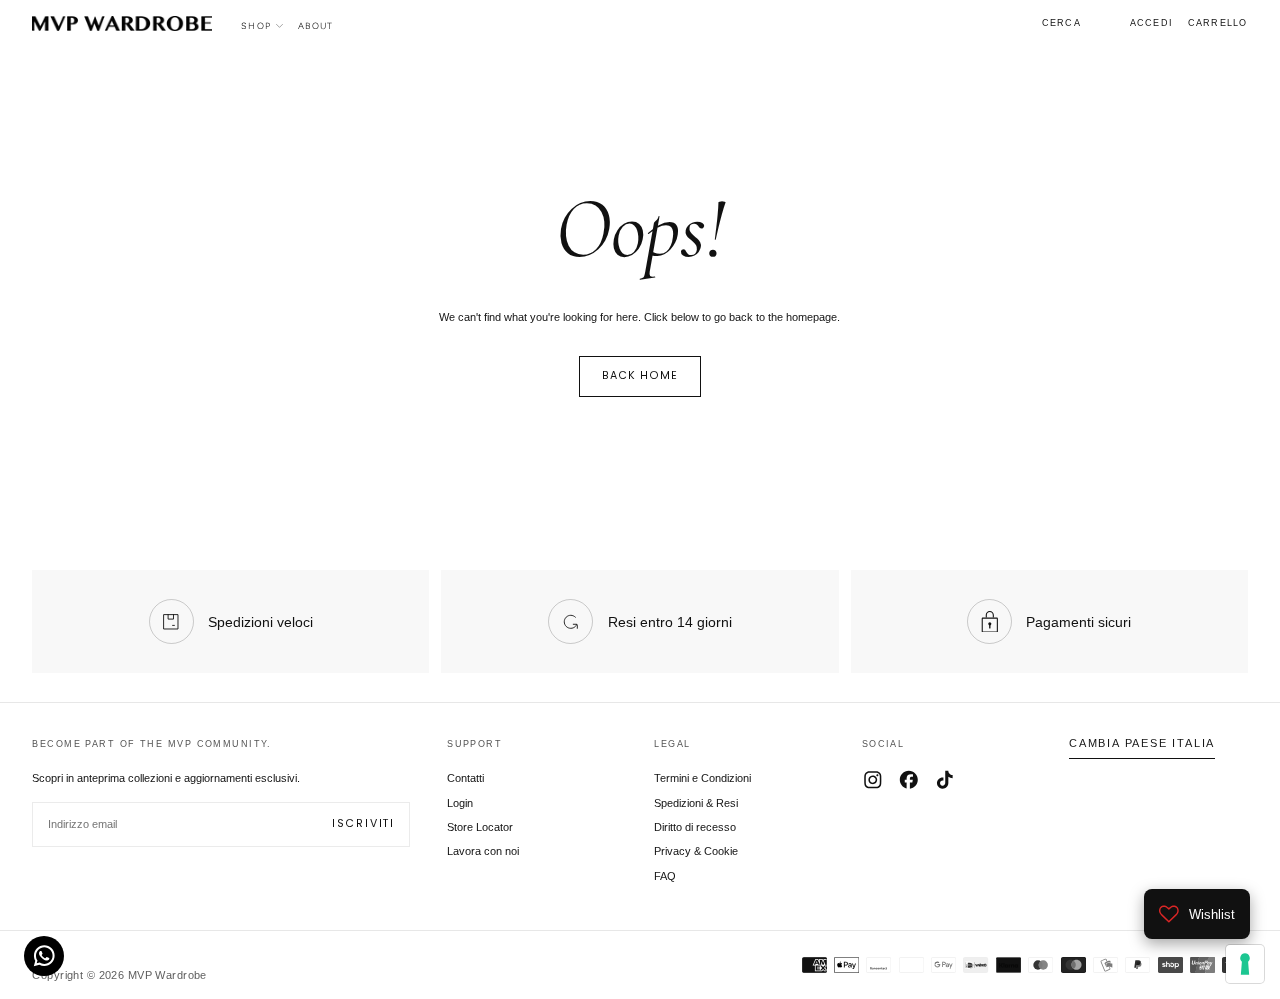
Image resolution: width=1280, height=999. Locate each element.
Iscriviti (363, 823)
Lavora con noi (483, 851)
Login (460, 803)
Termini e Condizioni (702, 778)
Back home (640, 375)
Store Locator (480, 827)
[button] (1061, 23)
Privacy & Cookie (696, 851)
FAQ (665, 876)
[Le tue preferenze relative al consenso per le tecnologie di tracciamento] (1245, 964)
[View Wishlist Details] (1105, 24)
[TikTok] (945, 780)
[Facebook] (909, 780)
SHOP (256, 25)
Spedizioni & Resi (696, 803)
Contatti (465, 778)
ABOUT (315, 25)
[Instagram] (873, 780)
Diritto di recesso (695, 827)
